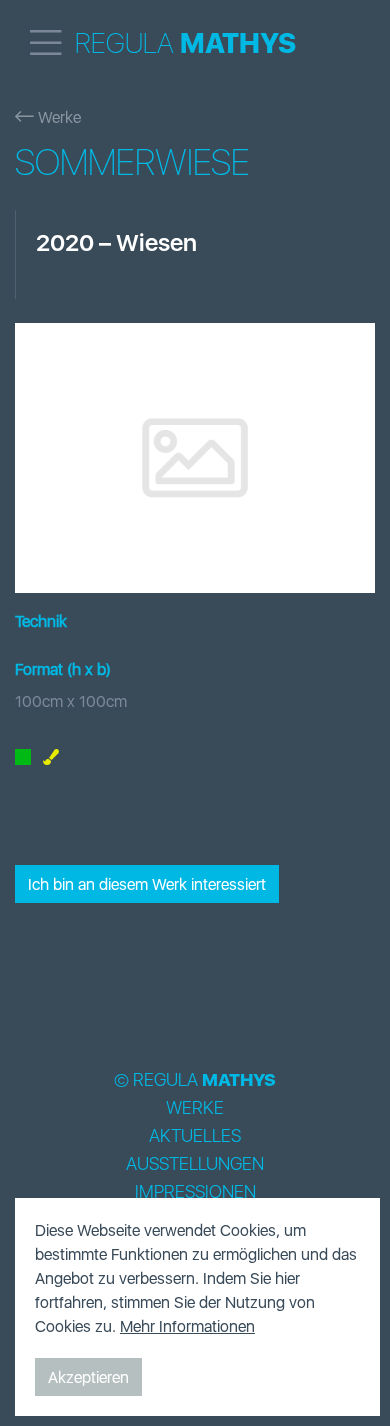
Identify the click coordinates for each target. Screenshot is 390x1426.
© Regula (195, 1080)
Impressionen (195, 1192)
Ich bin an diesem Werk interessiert (147, 884)
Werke (57, 117)
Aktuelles (195, 1136)
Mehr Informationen (187, 1326)
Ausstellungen (195, 1164)
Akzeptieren (88, 1377)
